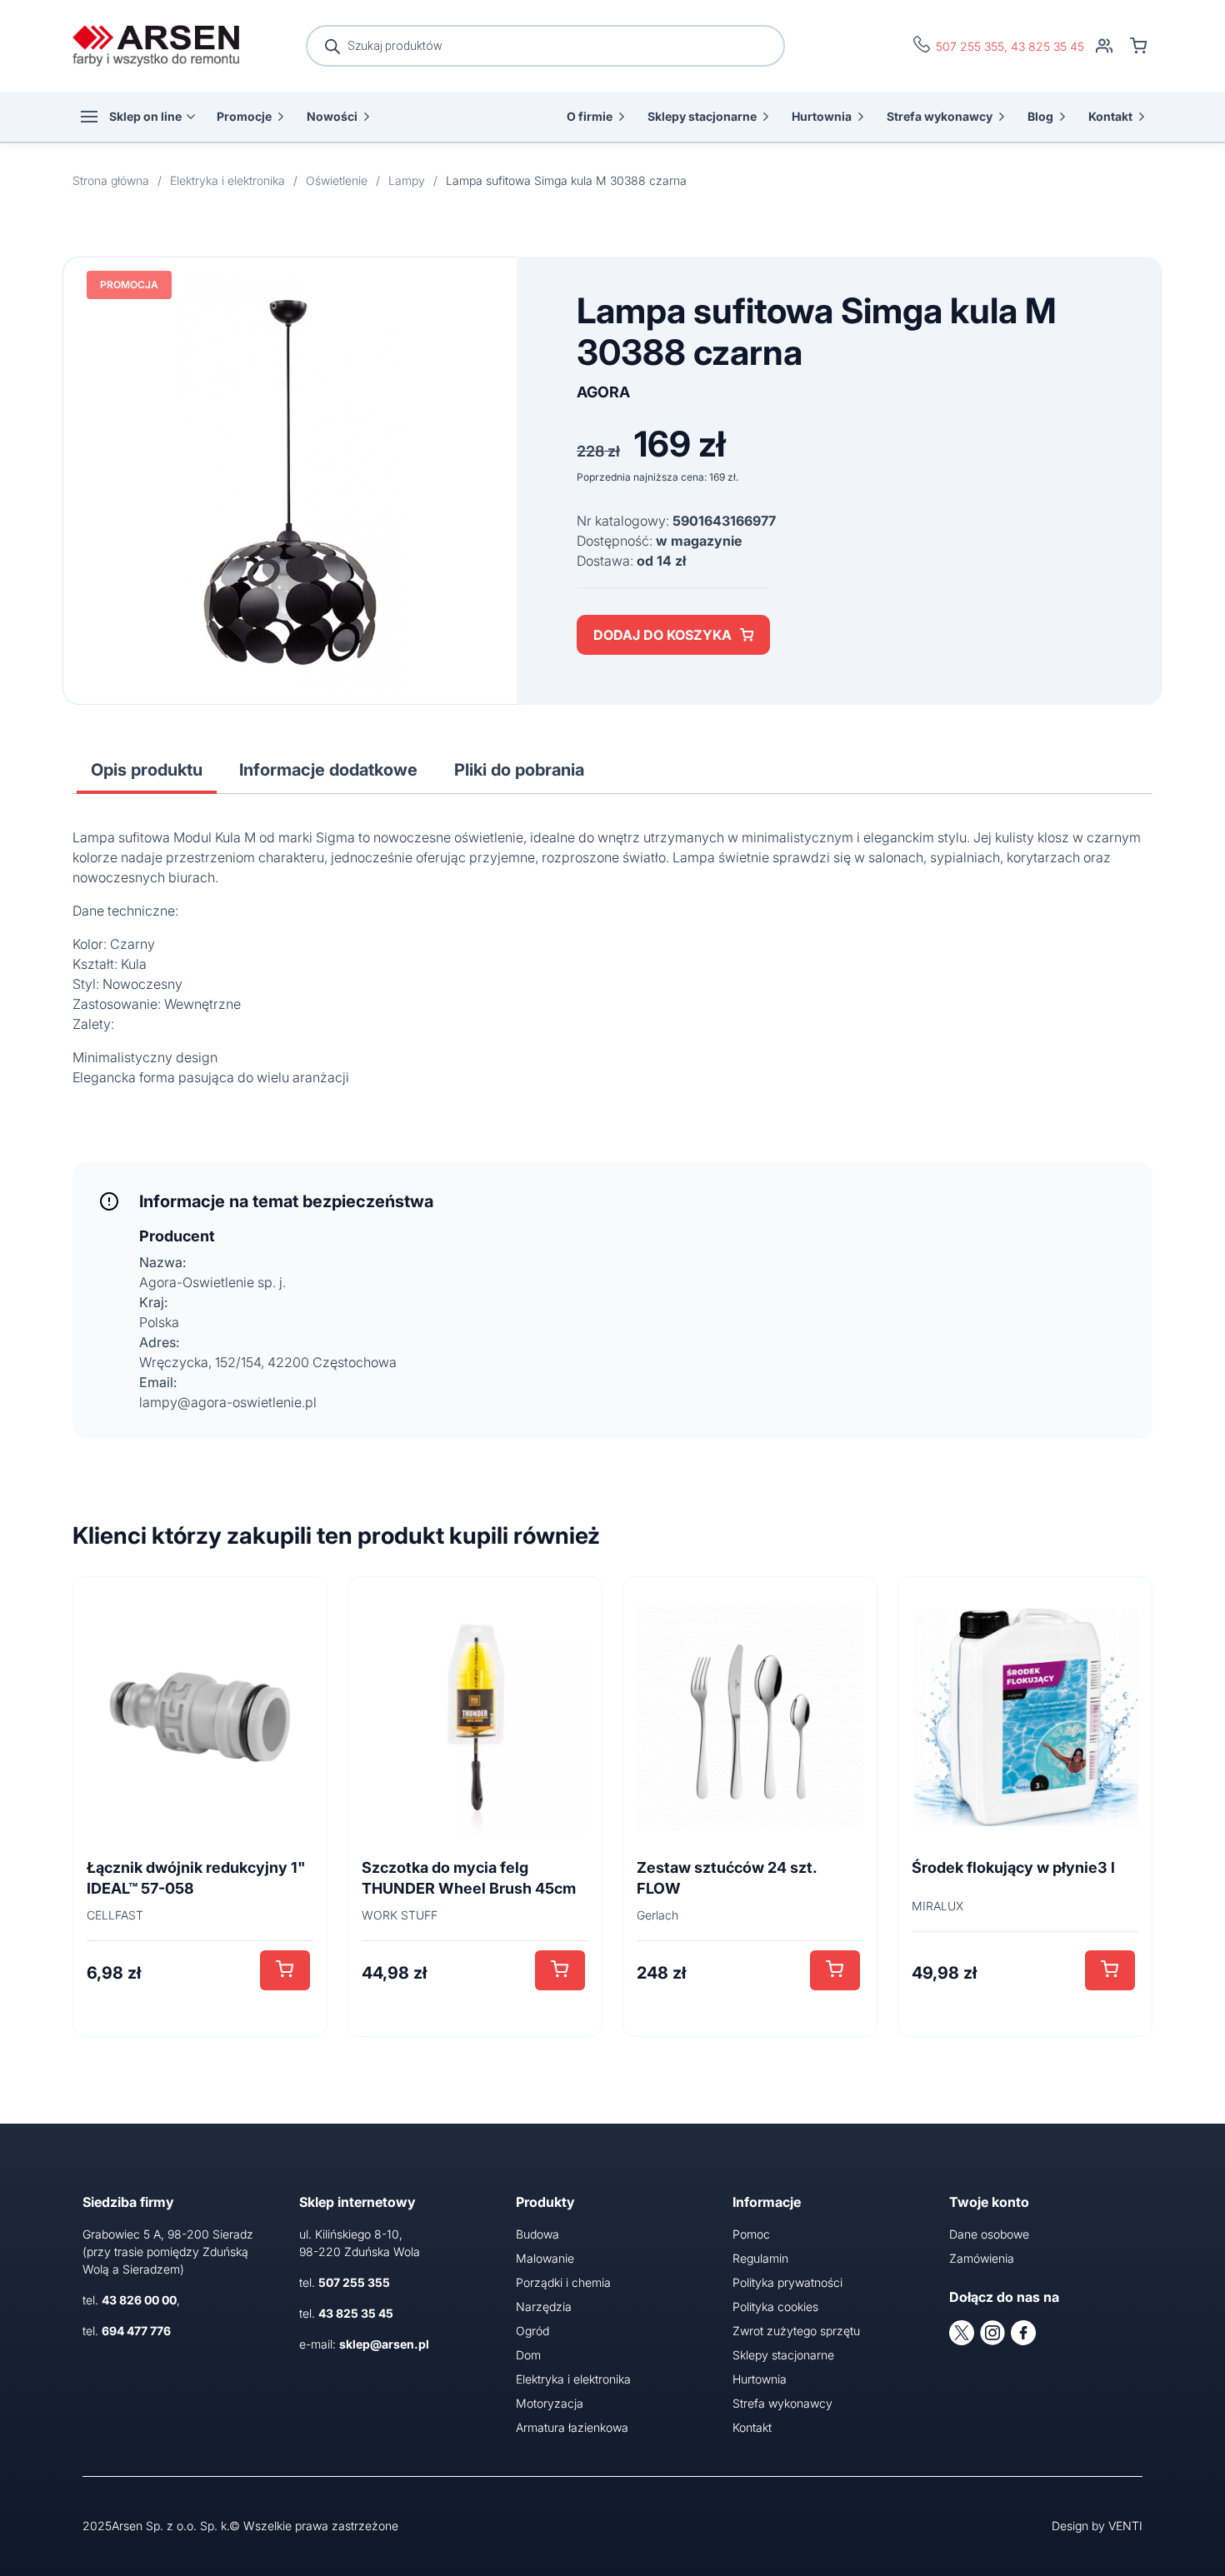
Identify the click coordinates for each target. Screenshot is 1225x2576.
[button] (285, 1970)
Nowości (332, 116)
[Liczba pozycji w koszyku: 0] (1138, 46)
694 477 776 (136, 2331)
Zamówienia (982, 2258)
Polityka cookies (775, 2306)
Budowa (537, 2234)
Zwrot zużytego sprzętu (796, 2331)
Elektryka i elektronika (573, 2379)
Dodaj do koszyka (662, 635)
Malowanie (545, 2258)
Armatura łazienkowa (572, 2427)
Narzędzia (544, 2306)
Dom (528, 2355)
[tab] (147, 770)
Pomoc (751, 2234)
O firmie (590, 116)
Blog (1040, 116)
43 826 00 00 (139, 2300)
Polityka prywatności (787, 2282)
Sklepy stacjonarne (702, 116)
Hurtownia (822, 116)
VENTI (1125, 2526)
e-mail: (364, 2344)
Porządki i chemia (563, 2282)
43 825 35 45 (1047, 46)
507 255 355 (970, 46)
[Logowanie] (1104, 46)
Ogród (532, 2331)
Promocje (244, 116)
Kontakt (1110, 116)
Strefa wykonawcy (940, 116)
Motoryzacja (550, 2403)
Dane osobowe (989, 2234)
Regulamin (760, 2258)
